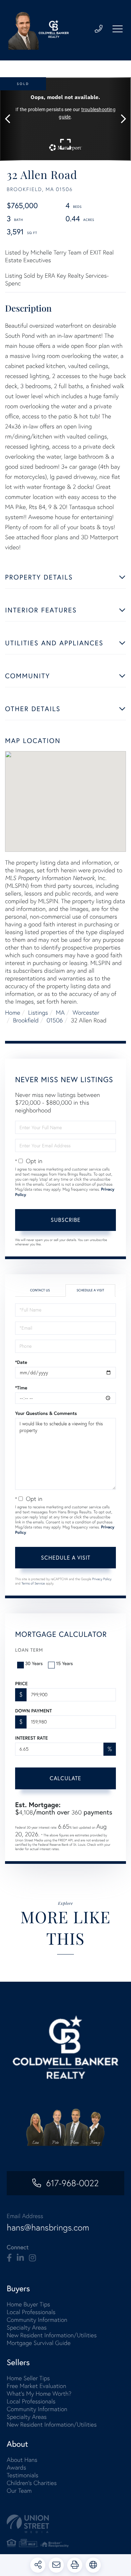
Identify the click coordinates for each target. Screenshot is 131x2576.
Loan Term (29, 1650)
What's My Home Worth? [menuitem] (39, 2394)
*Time (21, 1388)
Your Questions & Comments (46, 1413)
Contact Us (40, 1290)
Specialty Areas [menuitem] (27, 2327)
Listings (38, 1013)
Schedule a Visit (90, 1290)
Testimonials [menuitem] (23, 2475)
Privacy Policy (102, 1579)
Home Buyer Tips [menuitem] (28, 2304)
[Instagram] (32, 2258)
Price (21, 1684)
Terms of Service (33, 1583)
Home (13, 1013)
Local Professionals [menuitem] (31, 2312)
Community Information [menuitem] (37, 2320)
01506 (55, 1020)
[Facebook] (9, 2258)
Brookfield (26, 1020)
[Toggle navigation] (118, 29)
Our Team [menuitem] (19, 2491)
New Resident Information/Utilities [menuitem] (52, 2335)
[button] (11, 119)
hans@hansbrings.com (48, 2227)
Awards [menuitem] (16, 2467)
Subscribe (66, 1220)
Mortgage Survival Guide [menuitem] (39, 2343)
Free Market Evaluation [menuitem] (36, 2386)
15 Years (64, 1663)
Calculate (65, 1778)
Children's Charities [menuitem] (32, 2483)
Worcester (86, 1013)
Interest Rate (31, 1738)
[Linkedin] (20, 2258)
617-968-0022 (72, 2183)
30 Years (34, 1663)
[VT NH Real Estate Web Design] (65, 2524)
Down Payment (33, 1711)
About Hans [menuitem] (22, 2460)
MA (60, 1013)
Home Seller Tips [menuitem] (28, 2378)
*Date (21, 1362)
